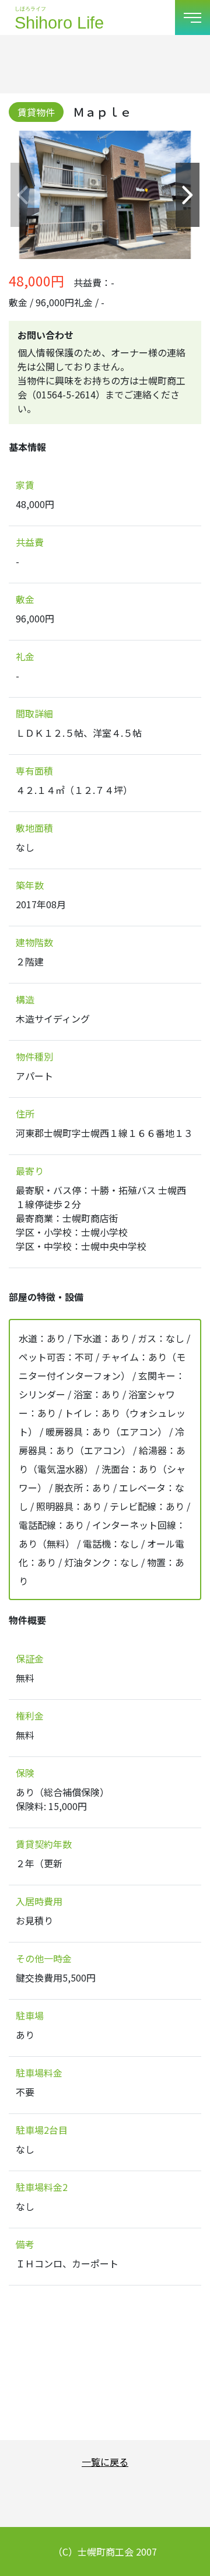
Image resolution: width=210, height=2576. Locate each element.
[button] (188, 195)
